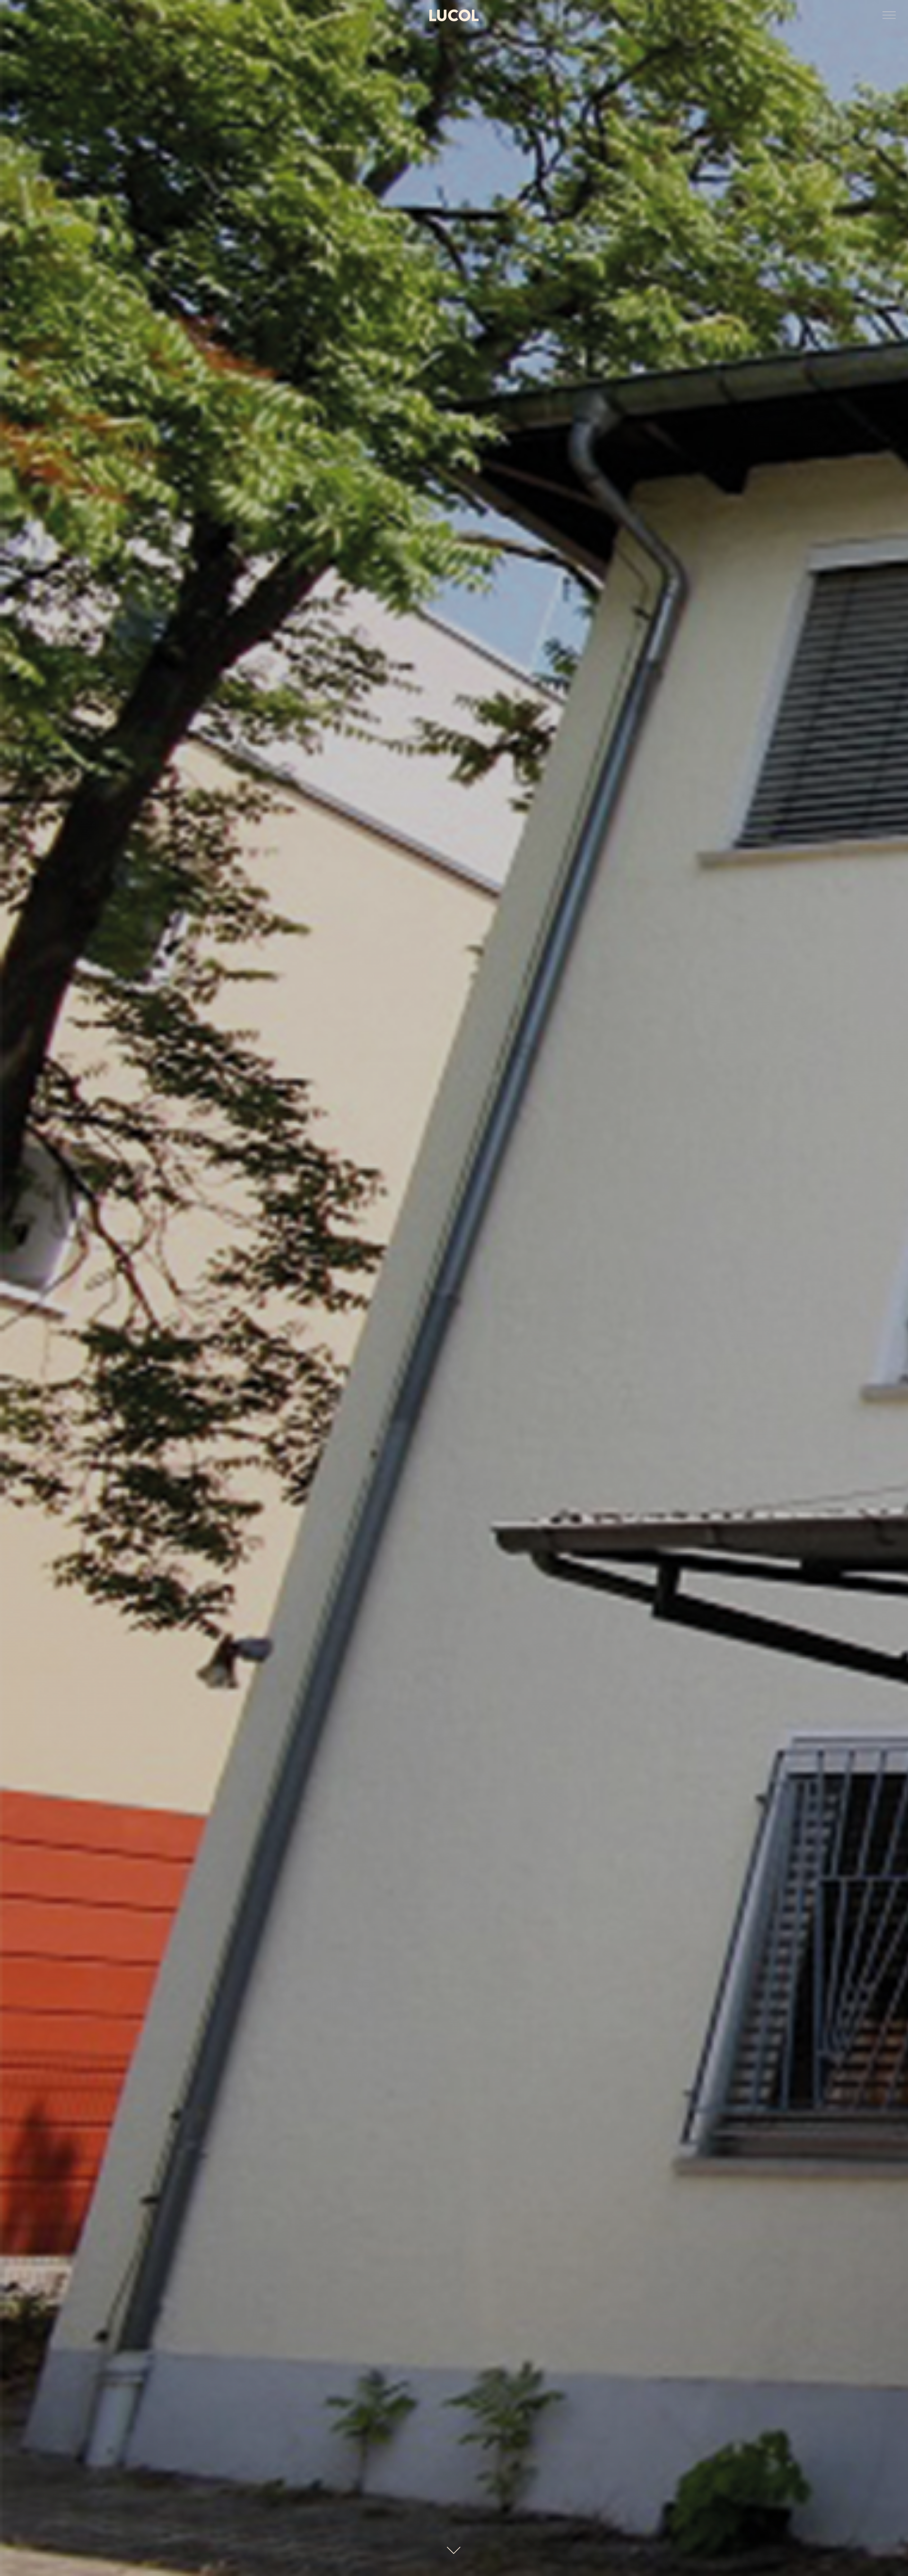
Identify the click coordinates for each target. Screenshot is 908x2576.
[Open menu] (889, 16)
